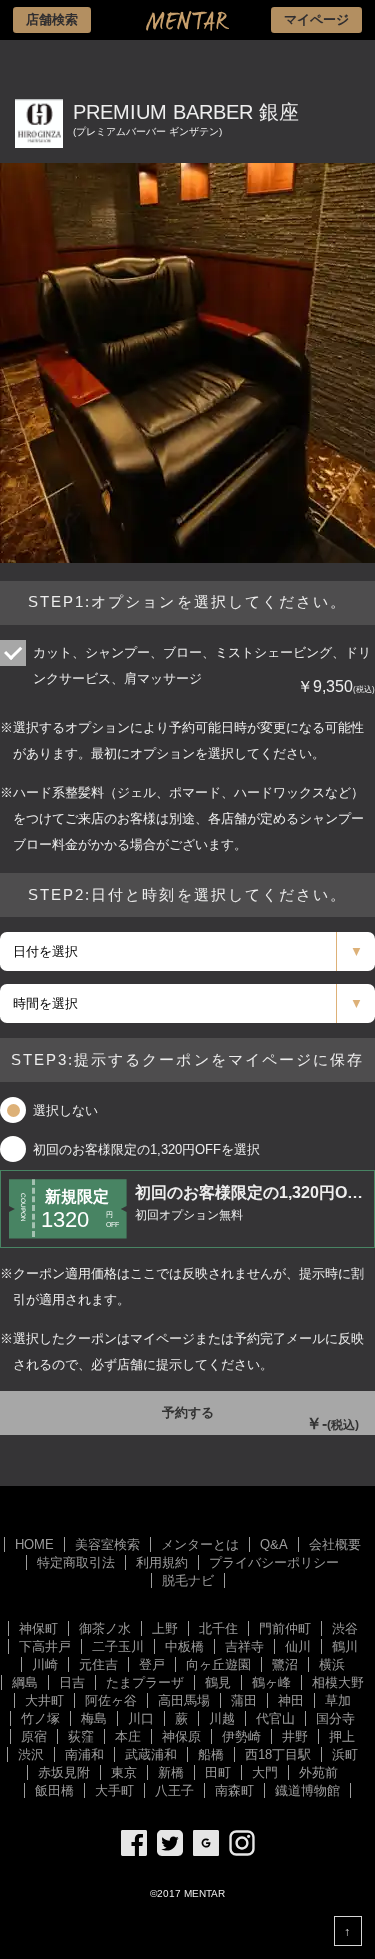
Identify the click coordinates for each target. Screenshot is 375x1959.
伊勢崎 (241, 1736)
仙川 (298, 1646)
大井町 (44, 1700)
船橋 (211, 1754)
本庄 (128, 1736)
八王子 (174, 1790)
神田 (291, 1700)
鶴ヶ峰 (271, 1682)
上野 (165, 1628)
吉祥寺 (244, 1646)
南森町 (234, 1790)
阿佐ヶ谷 (111, 1700)
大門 (265, 1772)
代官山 (275, 1718)
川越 (222, 1718)
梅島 (94, 1718)
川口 (141, 1718)
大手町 (114, 1790)
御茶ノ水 (105, 1628)
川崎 (45, 1664)
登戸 (152, 1664)
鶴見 (218, 1682)
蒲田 (244, 1700)
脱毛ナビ (188, 1580)
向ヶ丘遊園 (218, 1664)
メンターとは (200, 1544)
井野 (295, 1736)
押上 (342, 1736)
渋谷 (345, 1628)
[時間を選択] (187, 1003)
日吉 (72, 1682)
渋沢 (31, 1754)
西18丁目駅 (278, 1754)
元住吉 (98, 1664)
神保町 (38, 1628)
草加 (338, 1700)
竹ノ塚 (40, 1718)
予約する (245, 1418)
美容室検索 (107, 1544)
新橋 (171, 1772)
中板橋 (184, 1646)
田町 (218, 1772)
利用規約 (162, 1562)
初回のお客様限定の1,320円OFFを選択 (146, 1149)
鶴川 (345, 1646)
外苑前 (318, 1772)
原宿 (34, 1736)
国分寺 (335, 1718)
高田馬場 (184, 1700)
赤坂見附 (64, 1772)
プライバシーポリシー (274, 1562)
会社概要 (335, 1544)
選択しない (65, 1110)
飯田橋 (54, 1790)
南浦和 (84, 1754)
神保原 (181, 1736)
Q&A (274, 1544)
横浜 (332, 1664)
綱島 (25, 1682)
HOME (34, 1544)
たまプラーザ (145, 1682)
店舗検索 (52, 19)
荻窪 (81, 1736)
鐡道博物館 (307, 1790)
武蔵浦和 (151, 1754)
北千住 (218, 1628)
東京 (124, 1772)
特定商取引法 (76, 1562)
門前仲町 (285, 1628)
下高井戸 (45, 1646)
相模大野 (338, 1682)
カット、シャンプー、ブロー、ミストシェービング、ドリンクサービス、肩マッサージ (202, 670)
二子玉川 (118, 1646)
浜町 (345, 1754)
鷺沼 (285, 1664)
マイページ (316, 19)
